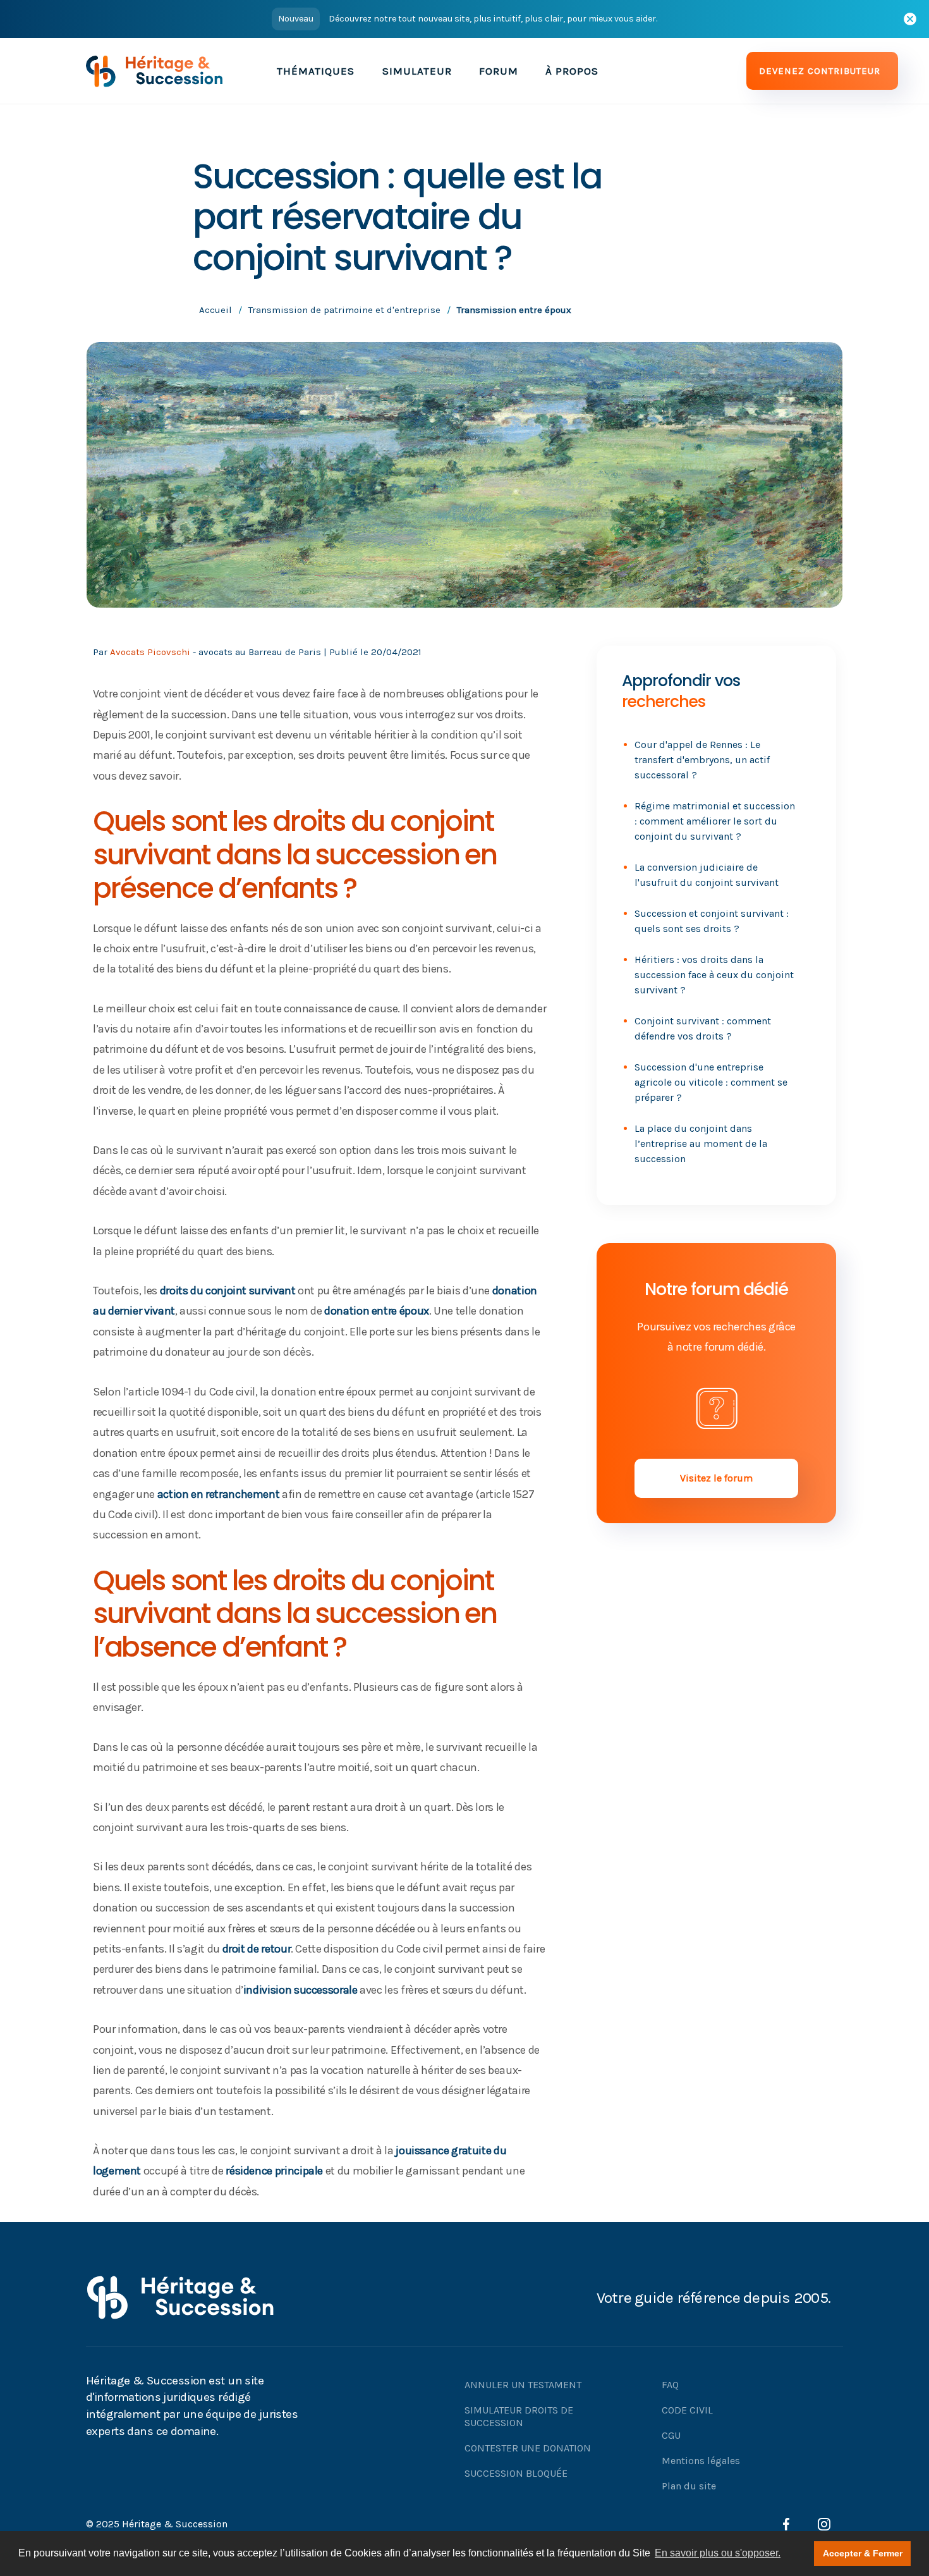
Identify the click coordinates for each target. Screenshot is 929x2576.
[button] (316, 71)
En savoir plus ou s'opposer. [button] (718, 2553)
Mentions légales (701, 2461)
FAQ (670, 2385)
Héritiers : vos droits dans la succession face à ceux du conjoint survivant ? (714, 975)
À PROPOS (572, 71)
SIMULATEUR (417, 71)
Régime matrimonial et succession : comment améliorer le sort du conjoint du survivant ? (715, 821)
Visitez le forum (716, 1478)
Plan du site (689, 2486)
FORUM (499, 71)
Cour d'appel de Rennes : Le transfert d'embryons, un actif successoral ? (702, 760)
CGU (671, 2435)
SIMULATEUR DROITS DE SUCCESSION (519, 2416)
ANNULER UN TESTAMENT (523, 2385)
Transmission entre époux (514, 310)
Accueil (216, 310)
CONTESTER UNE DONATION (528, 2448)
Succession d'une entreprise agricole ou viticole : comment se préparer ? (711, 1082)
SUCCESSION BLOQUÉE (516, 2473)
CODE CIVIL (687, 2410)
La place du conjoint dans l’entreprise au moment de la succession (701, 1144)
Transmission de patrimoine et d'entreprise (344, 310)
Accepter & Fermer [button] (863, 2553)
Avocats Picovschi (150, 652)
